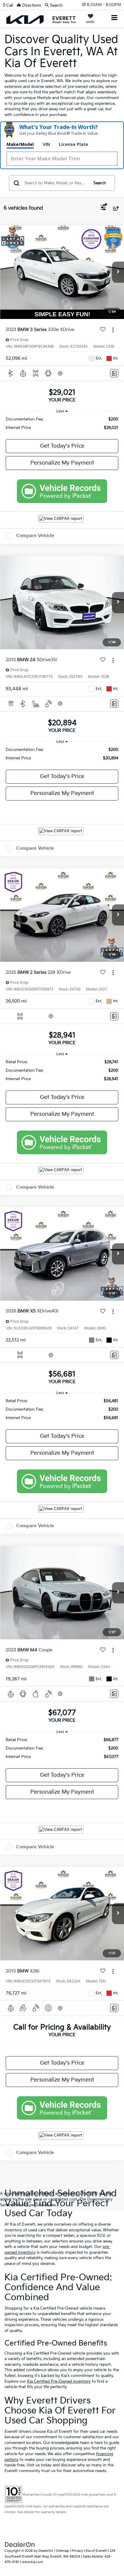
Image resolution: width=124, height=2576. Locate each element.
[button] (10, 5)
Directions (31, 5)
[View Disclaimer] (61, 373)
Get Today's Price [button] (62, 446)
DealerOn (46, 2551)
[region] (62, 423)
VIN (46, 144)
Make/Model (20, 144)
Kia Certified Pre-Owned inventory (59, 2381)
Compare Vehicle (35, 536)
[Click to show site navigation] (115, 18)
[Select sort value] (114, 208)
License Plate (74, 144)
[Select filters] (103, 208)
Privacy (77, 2551)
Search (100, 183)
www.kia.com (33, 2562)
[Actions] (113, 330)
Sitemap (62, 2551)
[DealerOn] (20, 2545)
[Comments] (114, 373)
